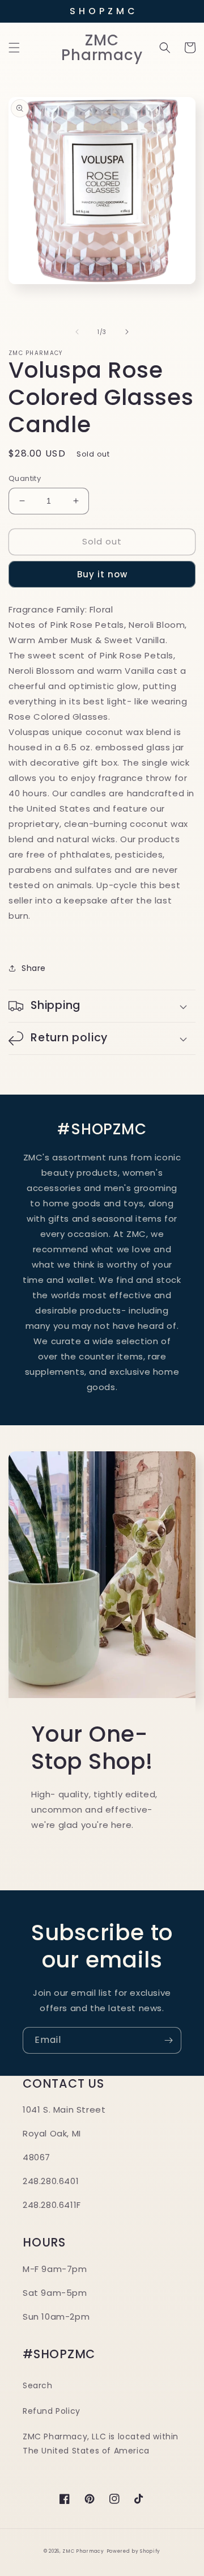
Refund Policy (52, 2411)
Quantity (25, 478)
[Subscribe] (168, 2040)
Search (38, 2385)
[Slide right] (127, 332)
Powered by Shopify (134, 2551)
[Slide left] (77, 332)
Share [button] (34, 968)
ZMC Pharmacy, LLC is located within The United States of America (101, 2444)
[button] (14, 48)
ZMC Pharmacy (83, 2551)
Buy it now (102, 574)
